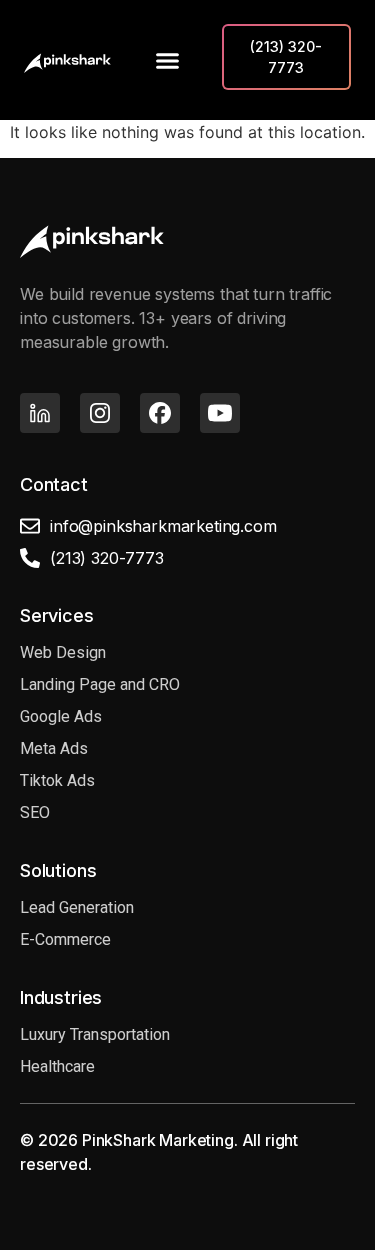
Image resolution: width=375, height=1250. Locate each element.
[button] (167, 60)
